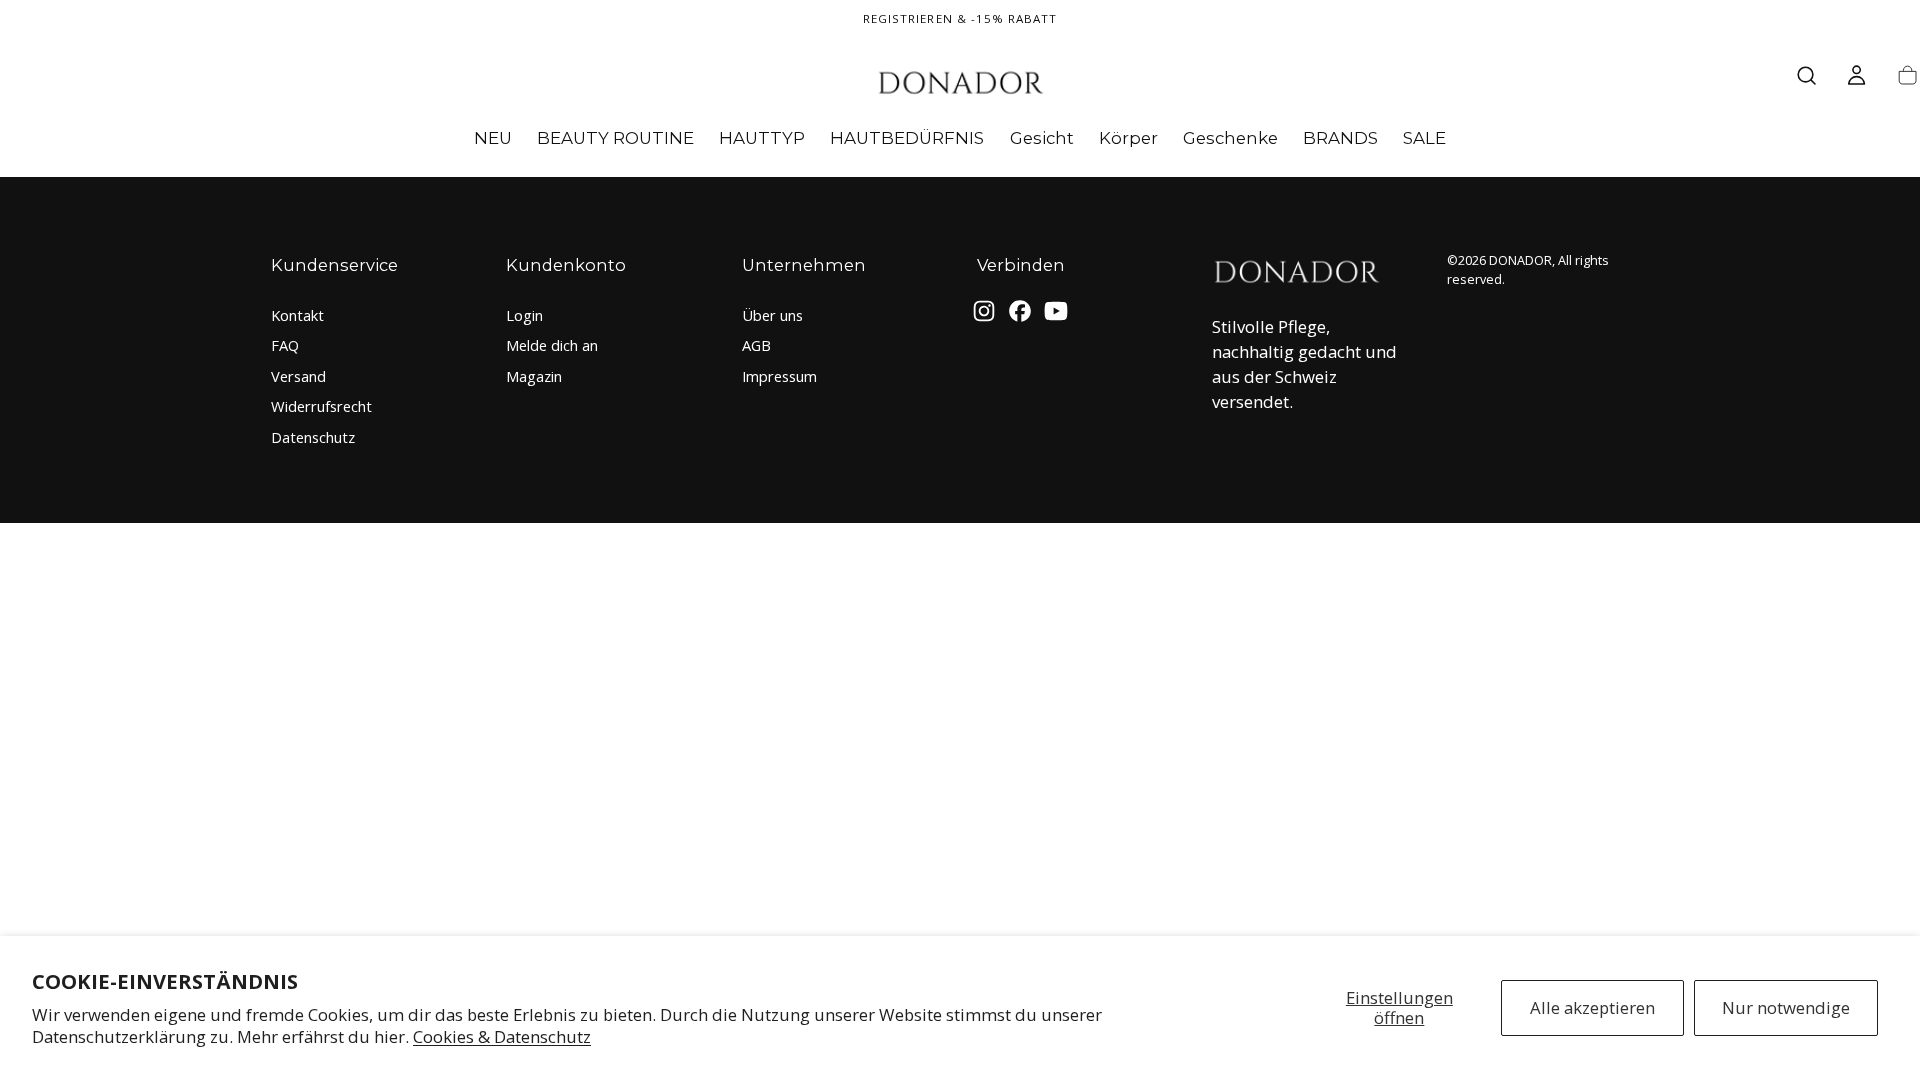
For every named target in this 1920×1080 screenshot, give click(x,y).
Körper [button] (1128, 138)
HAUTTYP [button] (762, 138)
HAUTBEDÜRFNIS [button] (907, 138)
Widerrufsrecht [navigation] (321, 406)
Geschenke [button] (1230, 138)
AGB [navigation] (756, 345)
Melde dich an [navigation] (552, 345)
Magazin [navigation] (534, 376)
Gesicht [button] (1042, 138)
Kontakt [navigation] (297, 315)
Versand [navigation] (298, 376)
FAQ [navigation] (285, 345)
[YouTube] (1056, 311)
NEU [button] (493, 138)
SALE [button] (1424, 138)
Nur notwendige (1786, 1007)
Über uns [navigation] (772, 315)
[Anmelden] (1856, 75)
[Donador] (1296, 274)
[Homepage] (960, 85)
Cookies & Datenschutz (502, 1036)
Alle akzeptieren (1592, 1007)
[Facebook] (1020, 311)
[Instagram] (984, 311)
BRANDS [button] (1340, 138)
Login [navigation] (524, 315)
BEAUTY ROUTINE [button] (615, 138)
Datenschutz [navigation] (313, 437)
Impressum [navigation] (779, 376)
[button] (1806, 75)
